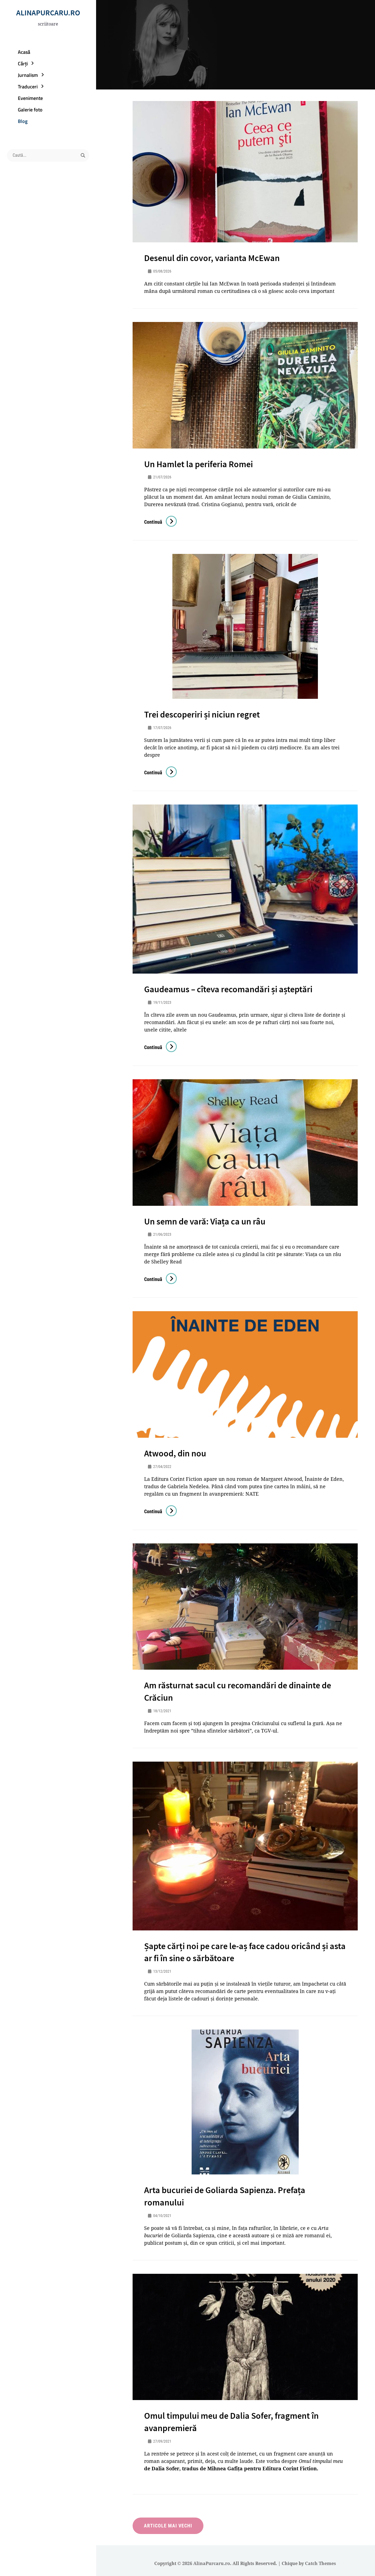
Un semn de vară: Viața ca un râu (205, 1221)
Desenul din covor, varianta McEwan (212, 258)
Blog (23, 121)
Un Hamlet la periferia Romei (198, 464)
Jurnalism (28, 75)
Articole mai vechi (168, 2526)
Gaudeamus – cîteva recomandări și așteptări (228, 989)
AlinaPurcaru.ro (48, 13)
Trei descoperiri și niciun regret (202, 714)
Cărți (23, 64)
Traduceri (28, 87)
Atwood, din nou (175, 1453)
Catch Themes (321, 2563)
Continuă (160, 522)
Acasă (24, 52)
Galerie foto (30, 110)
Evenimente (30, 98)
